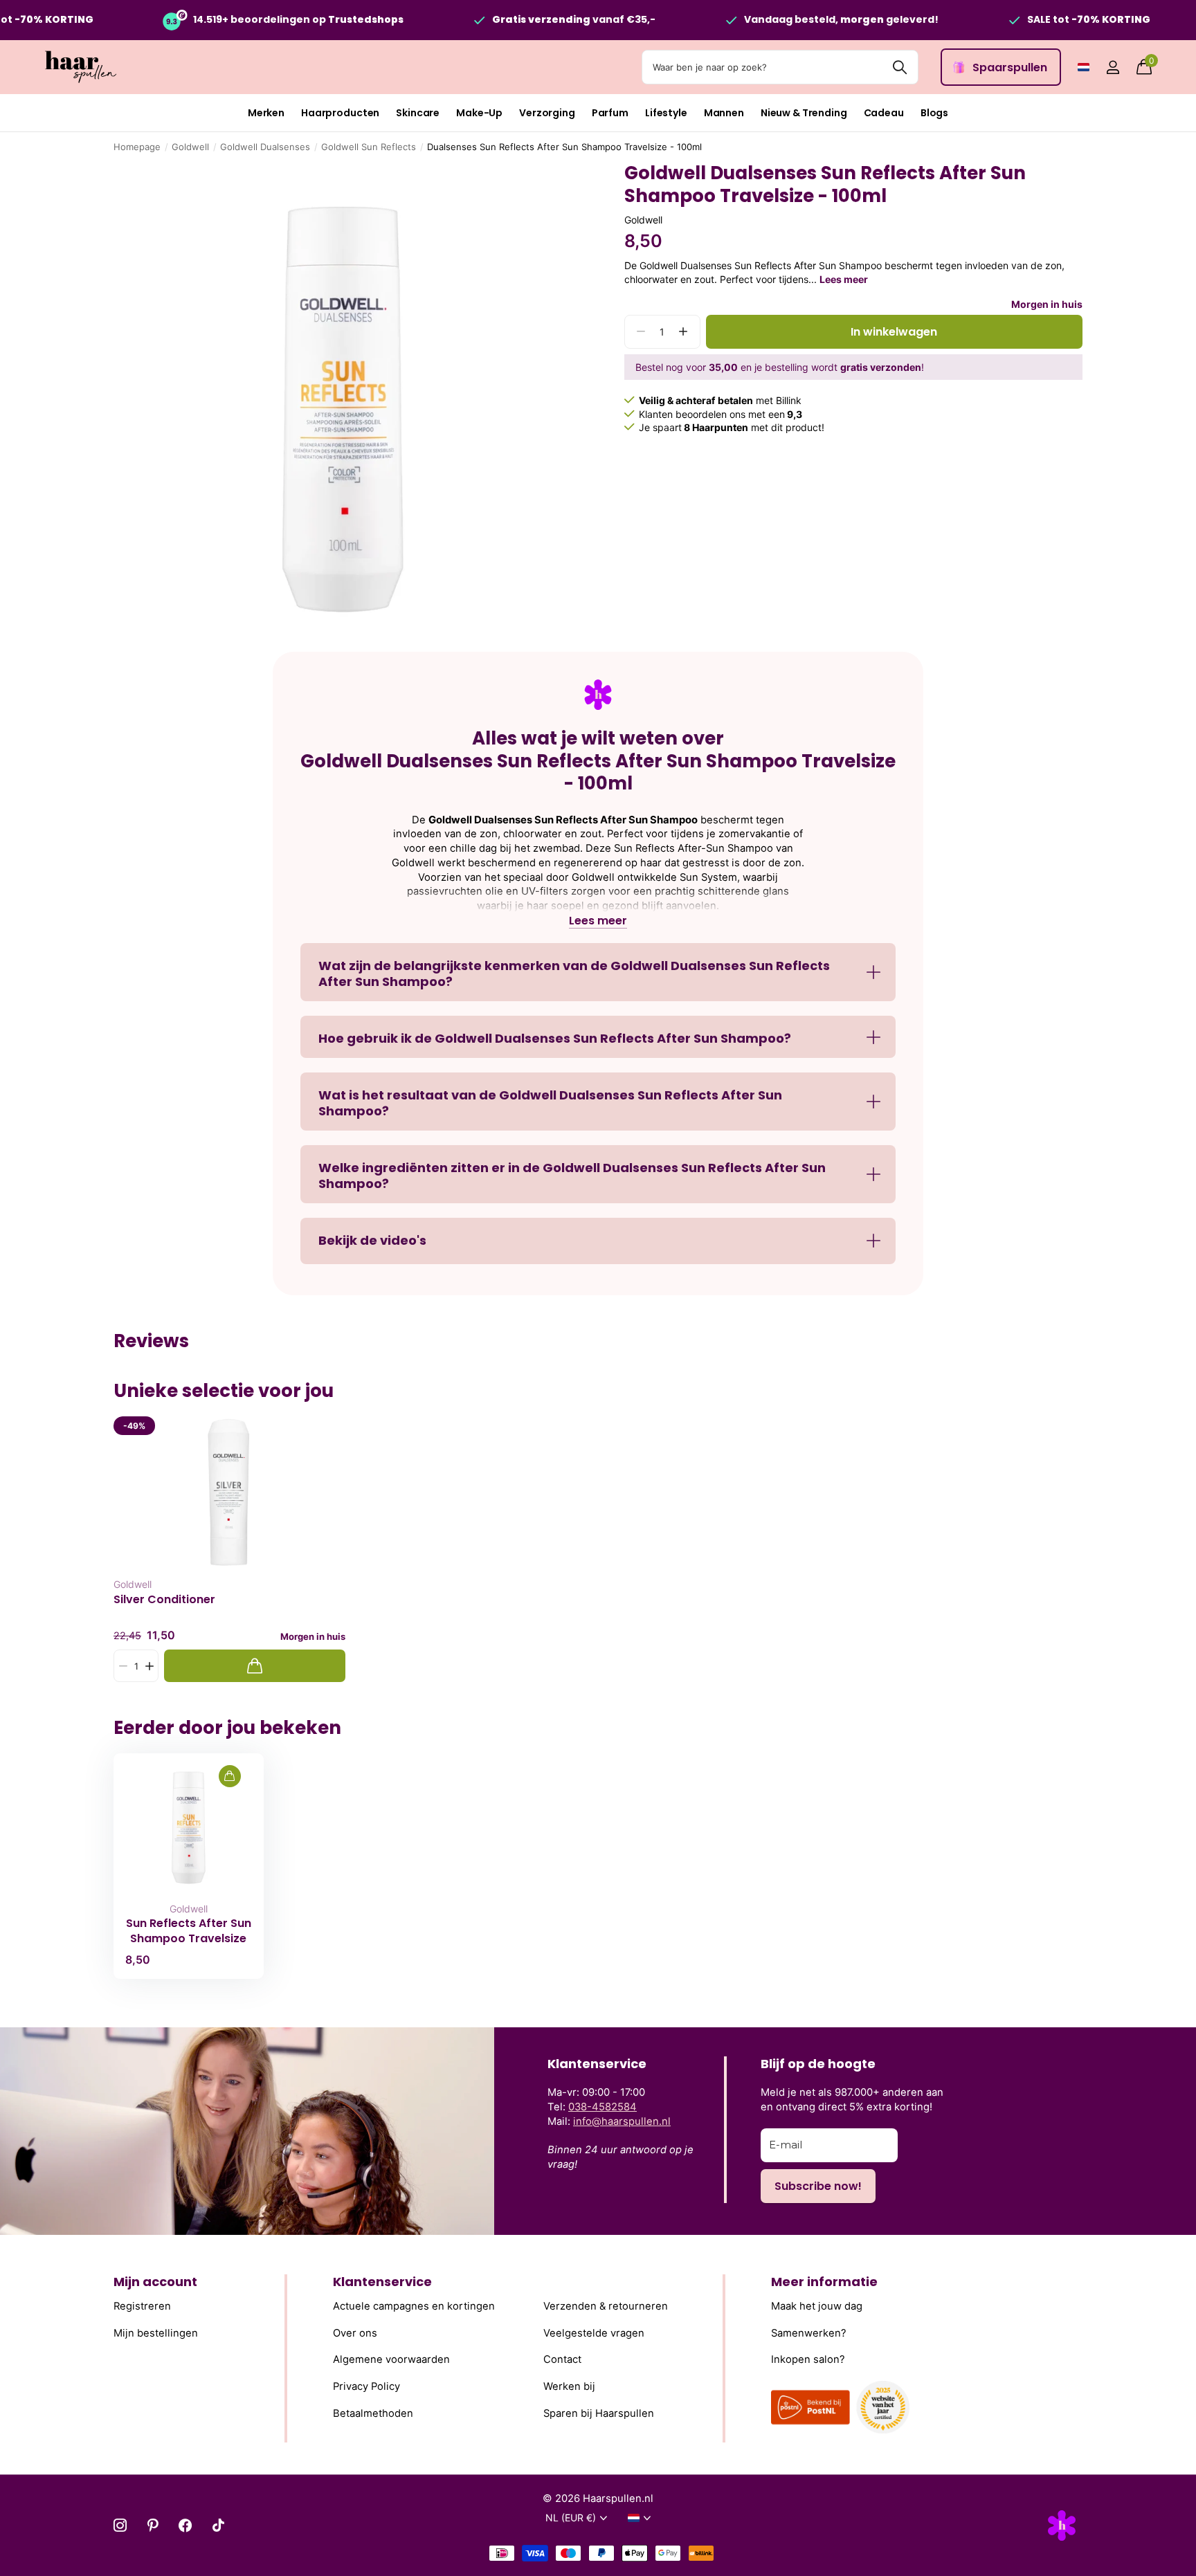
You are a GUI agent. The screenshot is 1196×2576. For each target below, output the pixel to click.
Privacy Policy (366, 2386)
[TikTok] (218, 2525)
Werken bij (569, 2386)
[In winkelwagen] (255, 1666)
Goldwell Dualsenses (265, 147)
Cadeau (884, 113)
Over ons (355, 2333)
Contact (562, 2360)
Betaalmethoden (373, 2413)
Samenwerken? (809, 2333)
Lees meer (844, 279)
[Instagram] (120, 2525)
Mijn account (155, 2282)
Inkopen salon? (808, 2360)
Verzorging (547, 113)
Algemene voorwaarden (391, 2360)
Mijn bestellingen (156, 2333)
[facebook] (185, 2525)
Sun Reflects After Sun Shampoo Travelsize (189, 1930)
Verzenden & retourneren (606, 2306)
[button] (683, 332)
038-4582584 (602, 2107)
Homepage (137, 147)
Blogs (934, 113)
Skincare (418, 113)
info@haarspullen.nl (622, 2121)
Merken (266, 113)
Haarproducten (340, 113)
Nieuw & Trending (804, 113)
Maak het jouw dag (817, 2306)
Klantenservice (382, 2282)
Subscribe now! (818, 2186)
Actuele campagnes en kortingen (414, 2306)
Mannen (724, 113)
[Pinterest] (153, 2525)
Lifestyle (666, 113)
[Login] (1113, 67)
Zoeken (899, 67)
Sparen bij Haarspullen (599, 2413)
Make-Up (479, 113)
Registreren (142, 2306)
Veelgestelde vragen (594, 2333)
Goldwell (190, 147)
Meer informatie (824, 2282)
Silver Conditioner (164, 1600)
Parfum (610, 113)
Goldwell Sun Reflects (369, 147)
